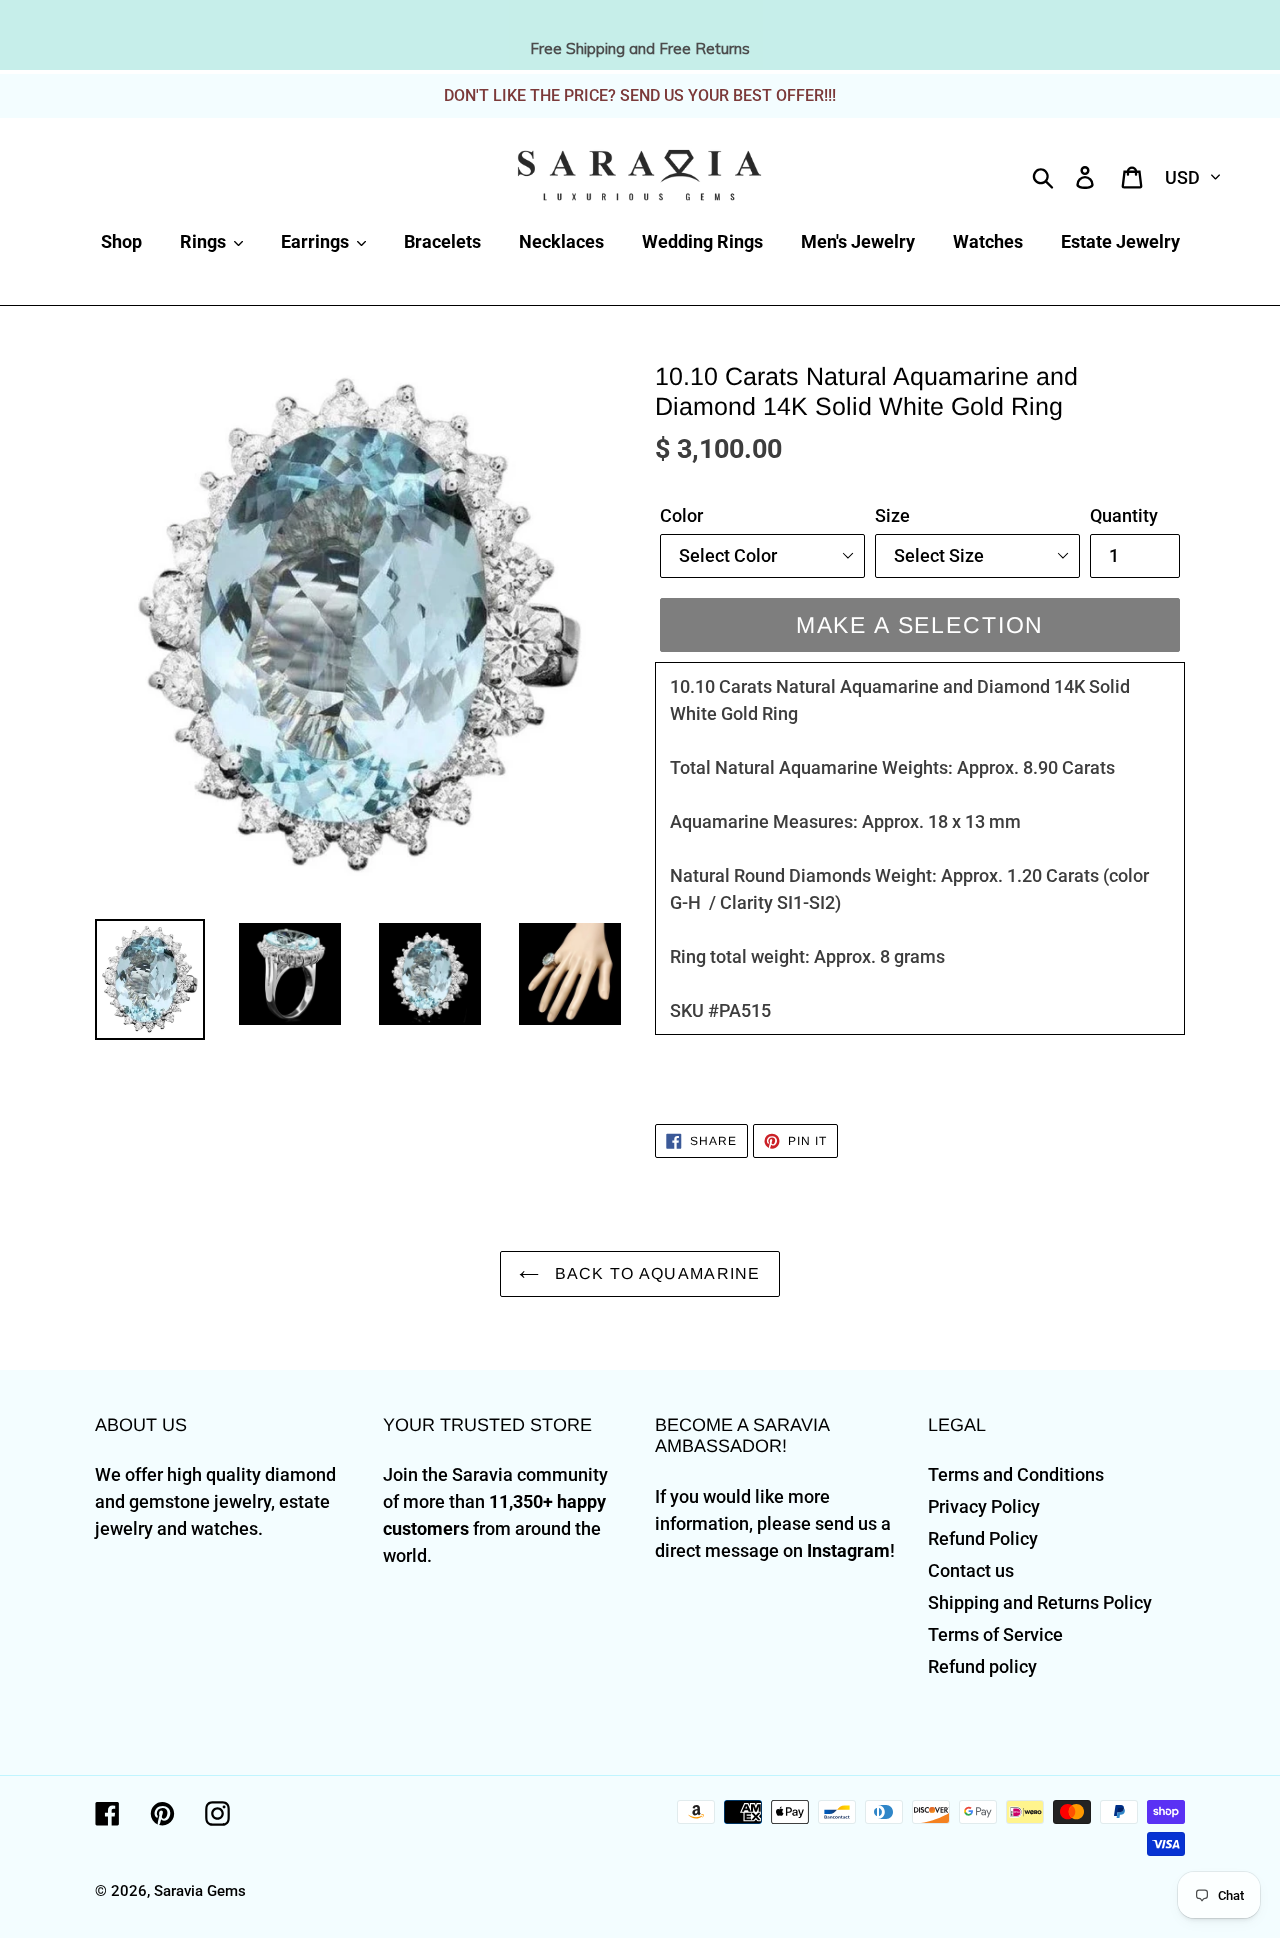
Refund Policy (983, 1538)
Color (681, 515)
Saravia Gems (200, 1891)
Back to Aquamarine (654, 1273)
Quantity (1124, 515)
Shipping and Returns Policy (1040, 1602)
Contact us (971, 1570)
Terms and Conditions (1016, 1474)
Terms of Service (995, 1634)
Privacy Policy (984, 1506)
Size (892, 515)
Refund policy (982, 1666)
